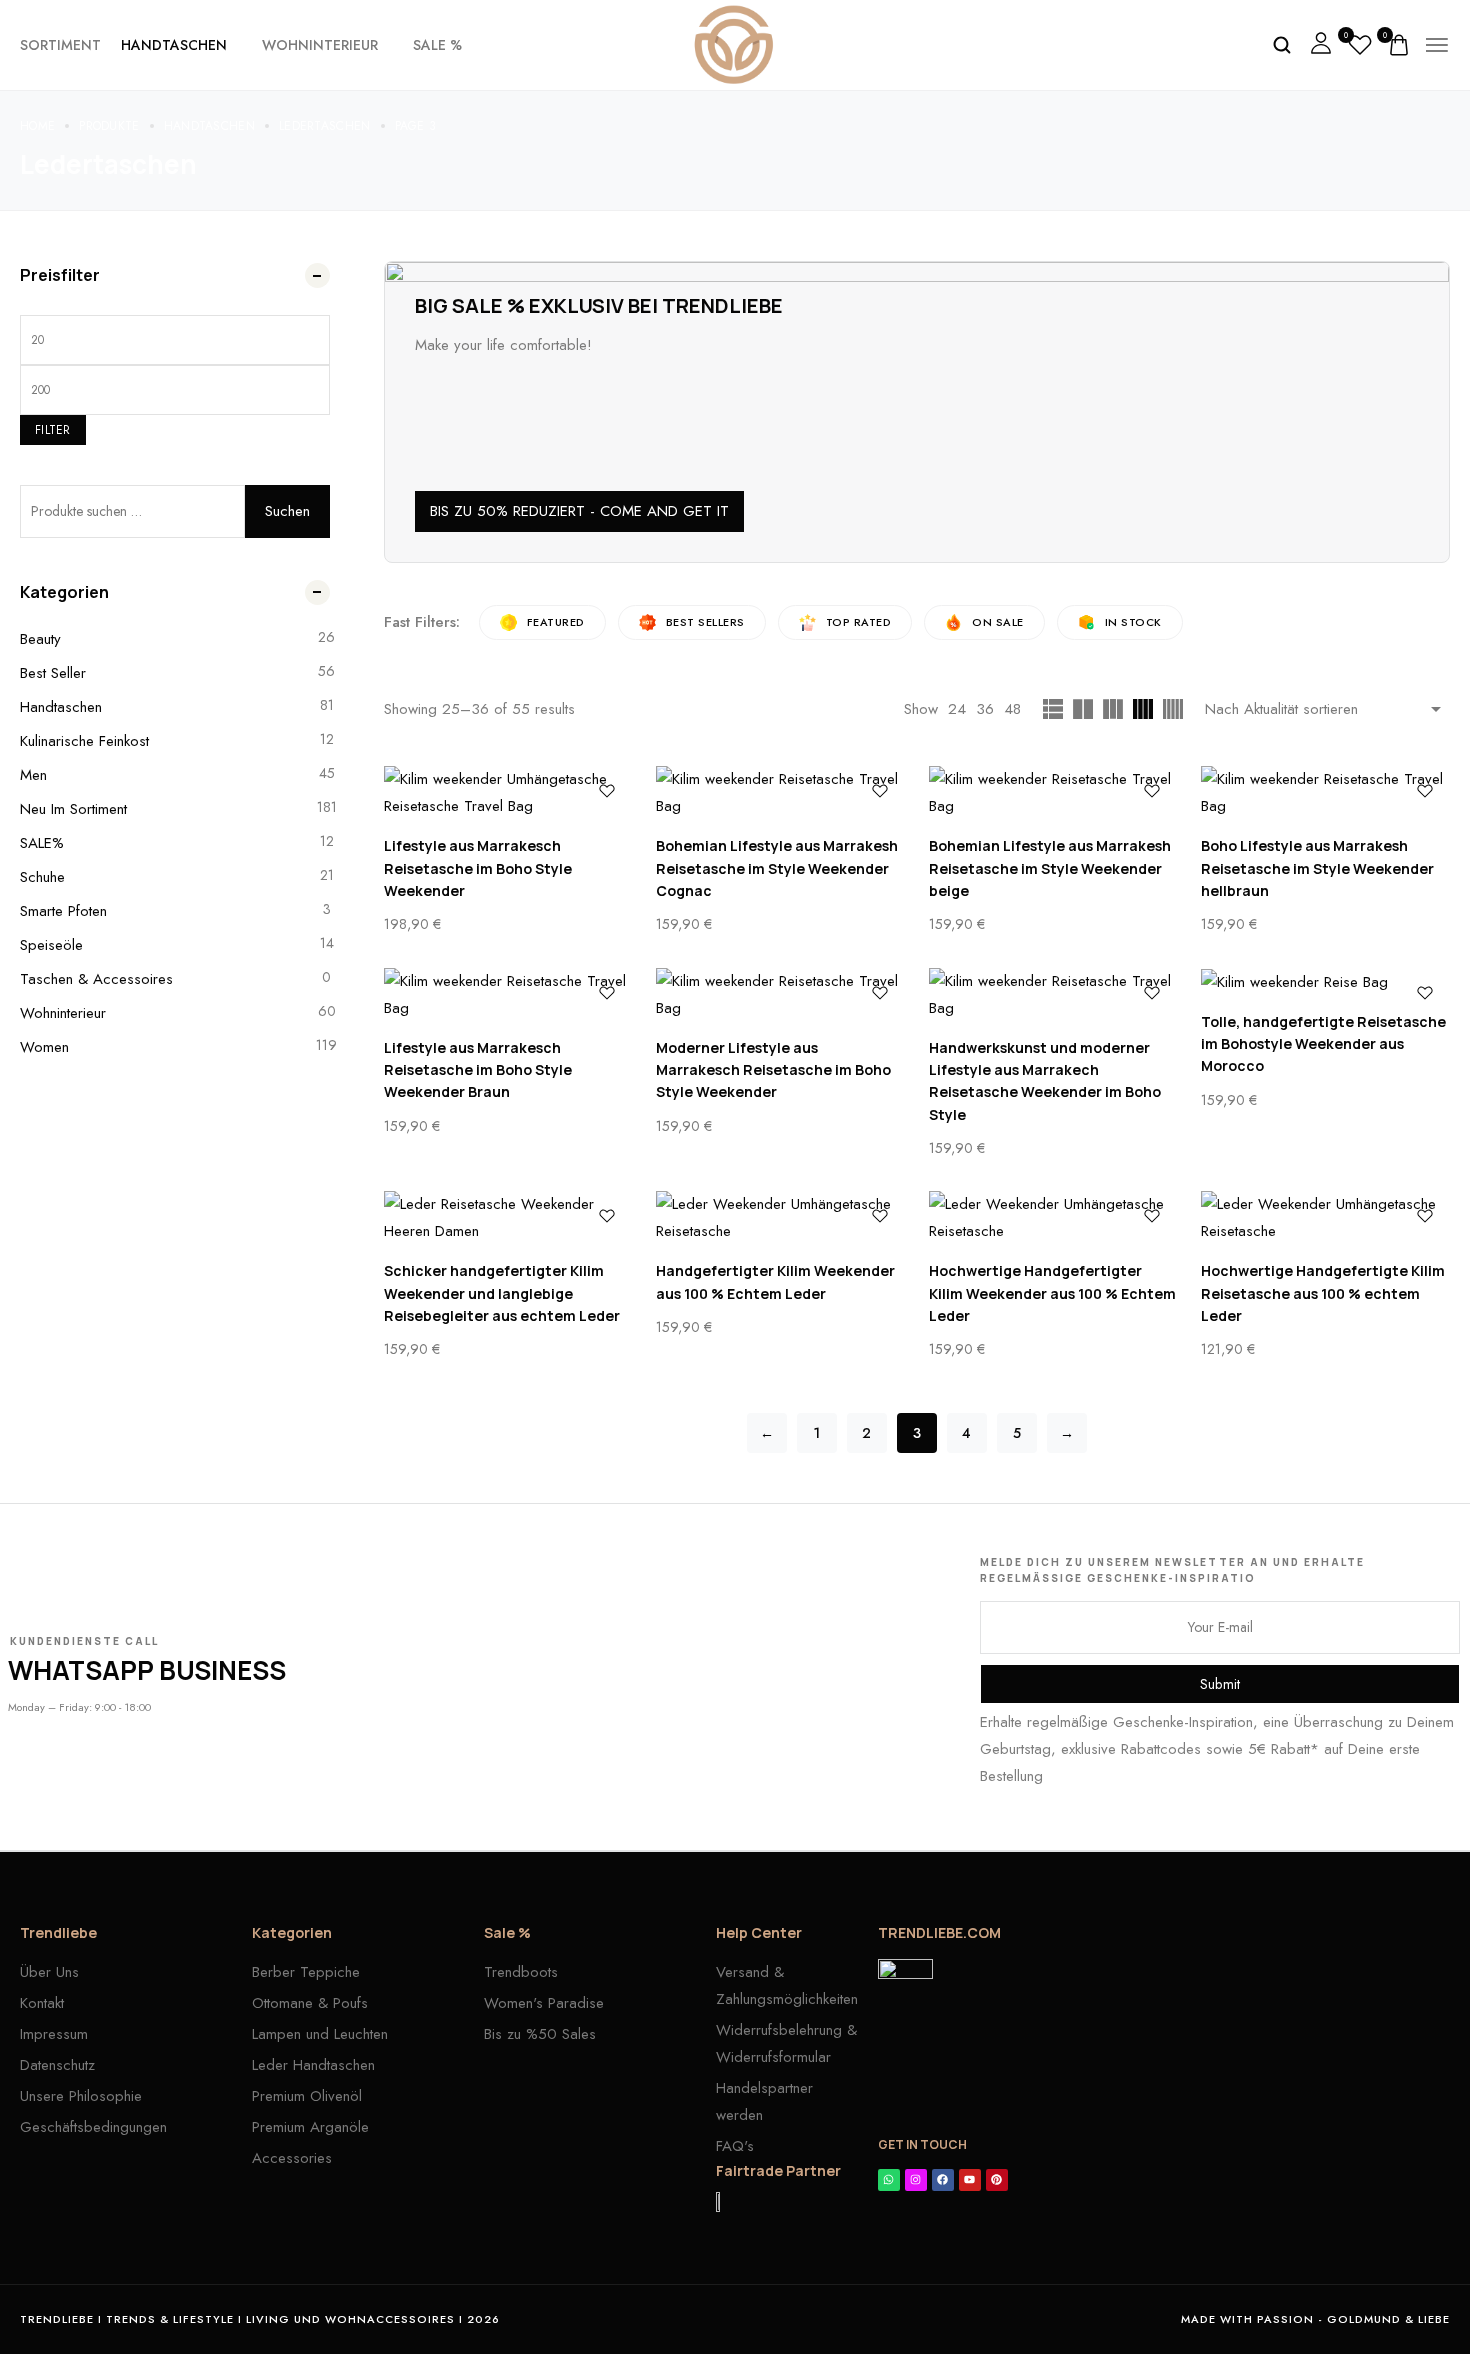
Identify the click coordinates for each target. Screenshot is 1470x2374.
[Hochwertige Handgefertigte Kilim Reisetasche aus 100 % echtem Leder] (1325, 1218)
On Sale (998, 622)
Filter (53, 430)
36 (985, 709)
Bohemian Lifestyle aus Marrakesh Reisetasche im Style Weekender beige (1050, 868)
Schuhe (42, 877)
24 (957, 709)
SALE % (437, 45)
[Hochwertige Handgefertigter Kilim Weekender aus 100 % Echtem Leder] (1053, 1218)
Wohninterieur (320, 45)
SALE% (42, 843)
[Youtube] (970, 2180)
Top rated (859, 622)
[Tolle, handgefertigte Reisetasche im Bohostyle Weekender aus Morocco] (1325, 982)
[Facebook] (943, 2180)
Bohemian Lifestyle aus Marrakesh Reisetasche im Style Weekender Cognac (777, 868)
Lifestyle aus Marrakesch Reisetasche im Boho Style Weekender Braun (478, 1070)
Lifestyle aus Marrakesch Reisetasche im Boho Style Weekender (478, 868)
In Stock (1133, 622)
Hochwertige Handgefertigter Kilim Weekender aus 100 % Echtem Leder (1052, 1293)
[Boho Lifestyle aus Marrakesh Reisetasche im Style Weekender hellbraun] (1325, 793)
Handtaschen (174, 45)
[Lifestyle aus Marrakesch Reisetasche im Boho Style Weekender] (508, 793)
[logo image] (734, 43)
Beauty (40, 639)
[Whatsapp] (889, 2180)
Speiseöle (51, 945)
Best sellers (705, 622)
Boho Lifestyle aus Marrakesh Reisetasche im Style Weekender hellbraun (1317, 868)
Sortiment (60, 45)
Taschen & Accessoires (96, 979)
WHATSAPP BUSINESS (147, 1670)
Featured (556, 622)
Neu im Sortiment (73, 809)
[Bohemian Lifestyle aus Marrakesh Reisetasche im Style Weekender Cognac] (780, 793)
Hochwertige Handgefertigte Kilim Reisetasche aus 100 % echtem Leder (1323, 1293)
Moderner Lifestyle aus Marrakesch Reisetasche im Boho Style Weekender (773, 1070)
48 (1012, 709)
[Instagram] (916, 2180)
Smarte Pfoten (63, 911)
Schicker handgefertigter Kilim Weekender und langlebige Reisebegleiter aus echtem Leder (502, 1293)
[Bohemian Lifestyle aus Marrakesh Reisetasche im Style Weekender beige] (1053, 793)
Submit (1220, 1684)
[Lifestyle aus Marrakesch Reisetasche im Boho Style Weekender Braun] (508, 995)
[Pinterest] (997, 2180)
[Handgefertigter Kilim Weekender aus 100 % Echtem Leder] (780, 1218)
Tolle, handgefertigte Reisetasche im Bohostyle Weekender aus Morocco (1323, 1044)
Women (44, 1047)
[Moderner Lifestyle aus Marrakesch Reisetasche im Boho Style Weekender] (780, 995)
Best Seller (53, 673)
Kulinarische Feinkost (84, 741)
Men (33, 775)
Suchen (287, 511)
